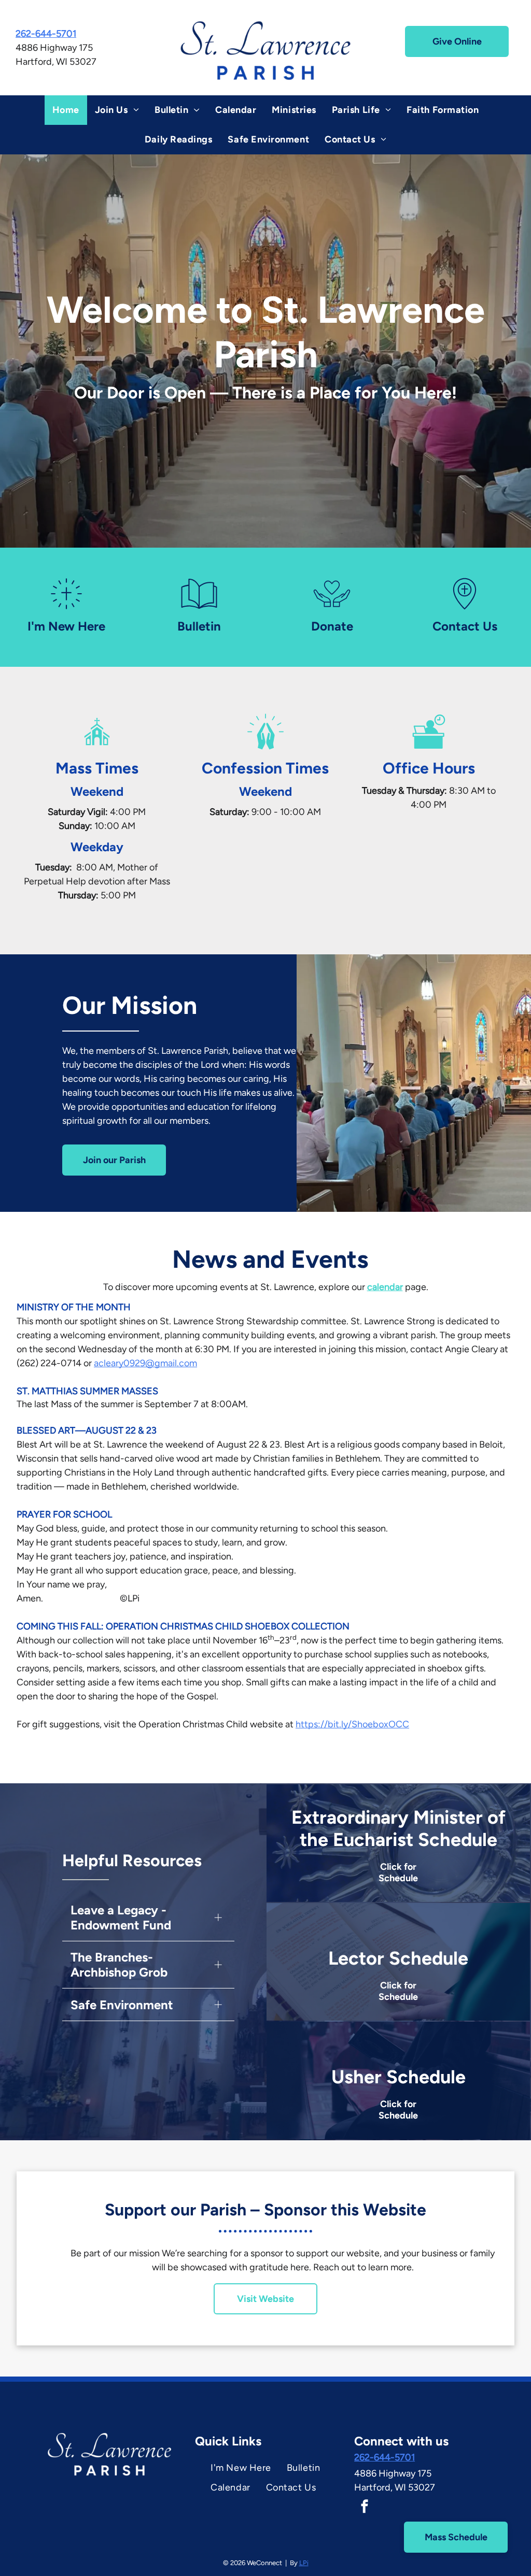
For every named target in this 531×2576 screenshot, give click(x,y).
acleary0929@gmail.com (145, 1363)
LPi (304, 2563)
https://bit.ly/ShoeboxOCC (352, 1724)
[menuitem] (66, 110)
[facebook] (365, 2507)
